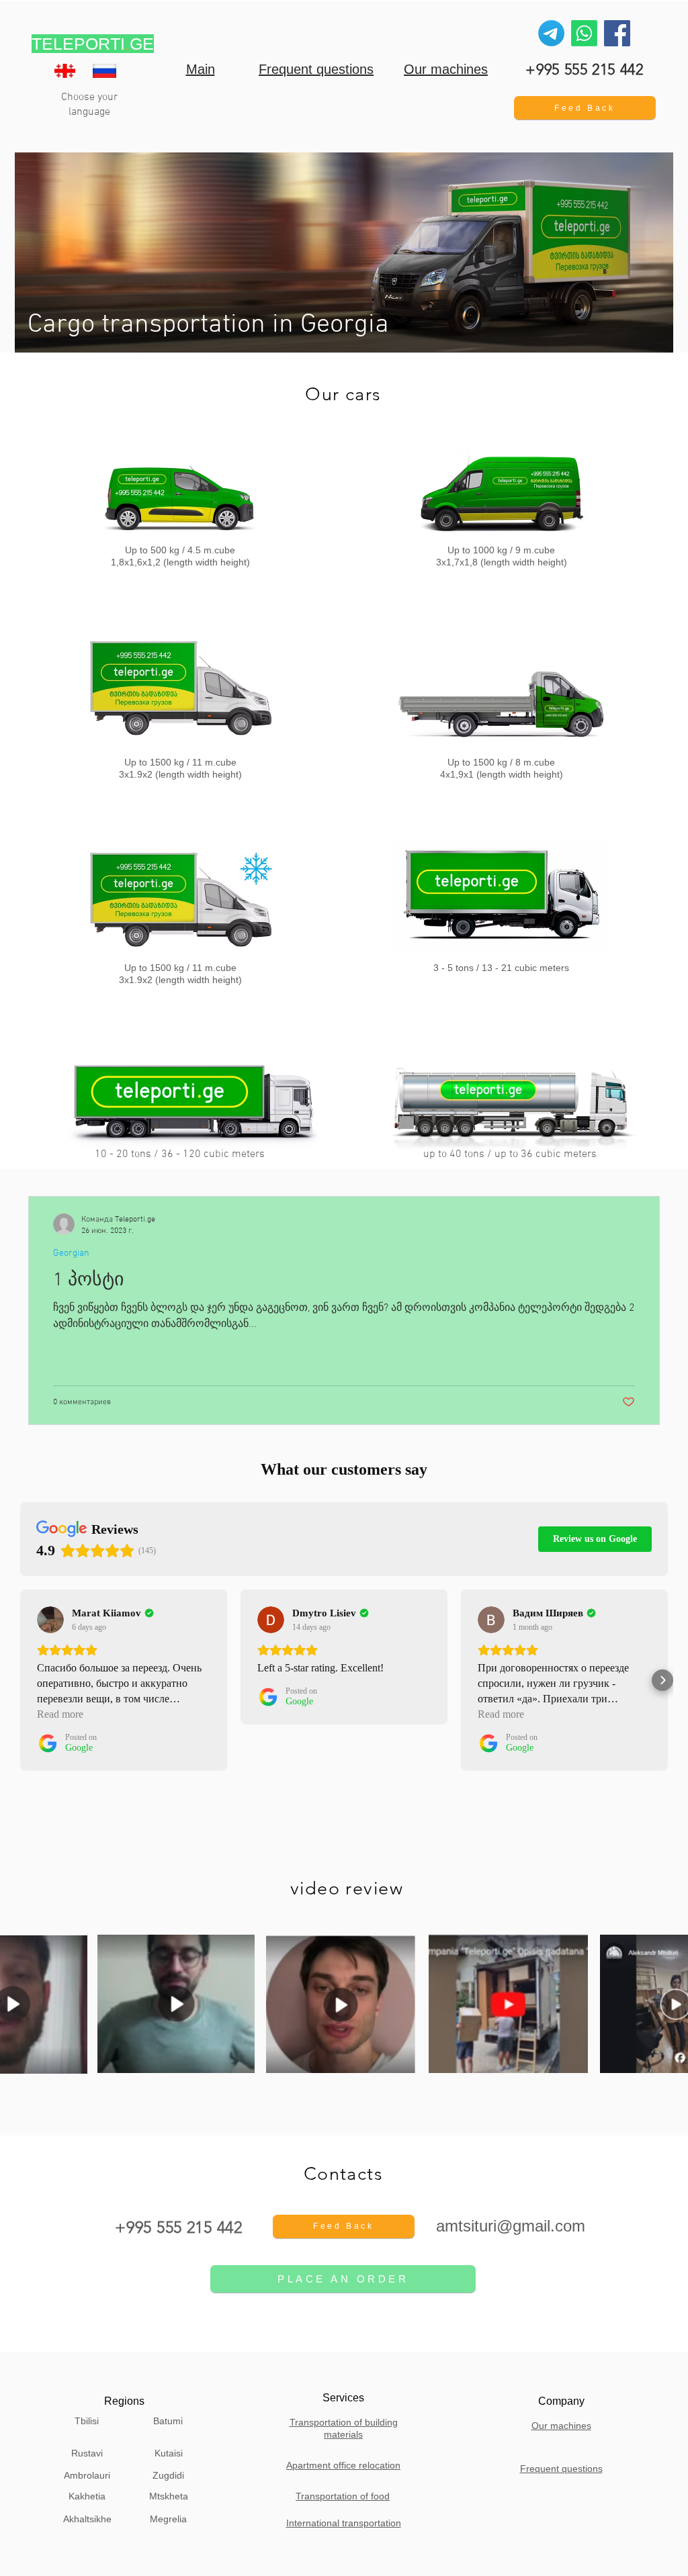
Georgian (71, 1253)
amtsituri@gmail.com (511, 2226)
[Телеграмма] (551, 33)
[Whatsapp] (584, 33)
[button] (585, 108)
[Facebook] (617, 33)
